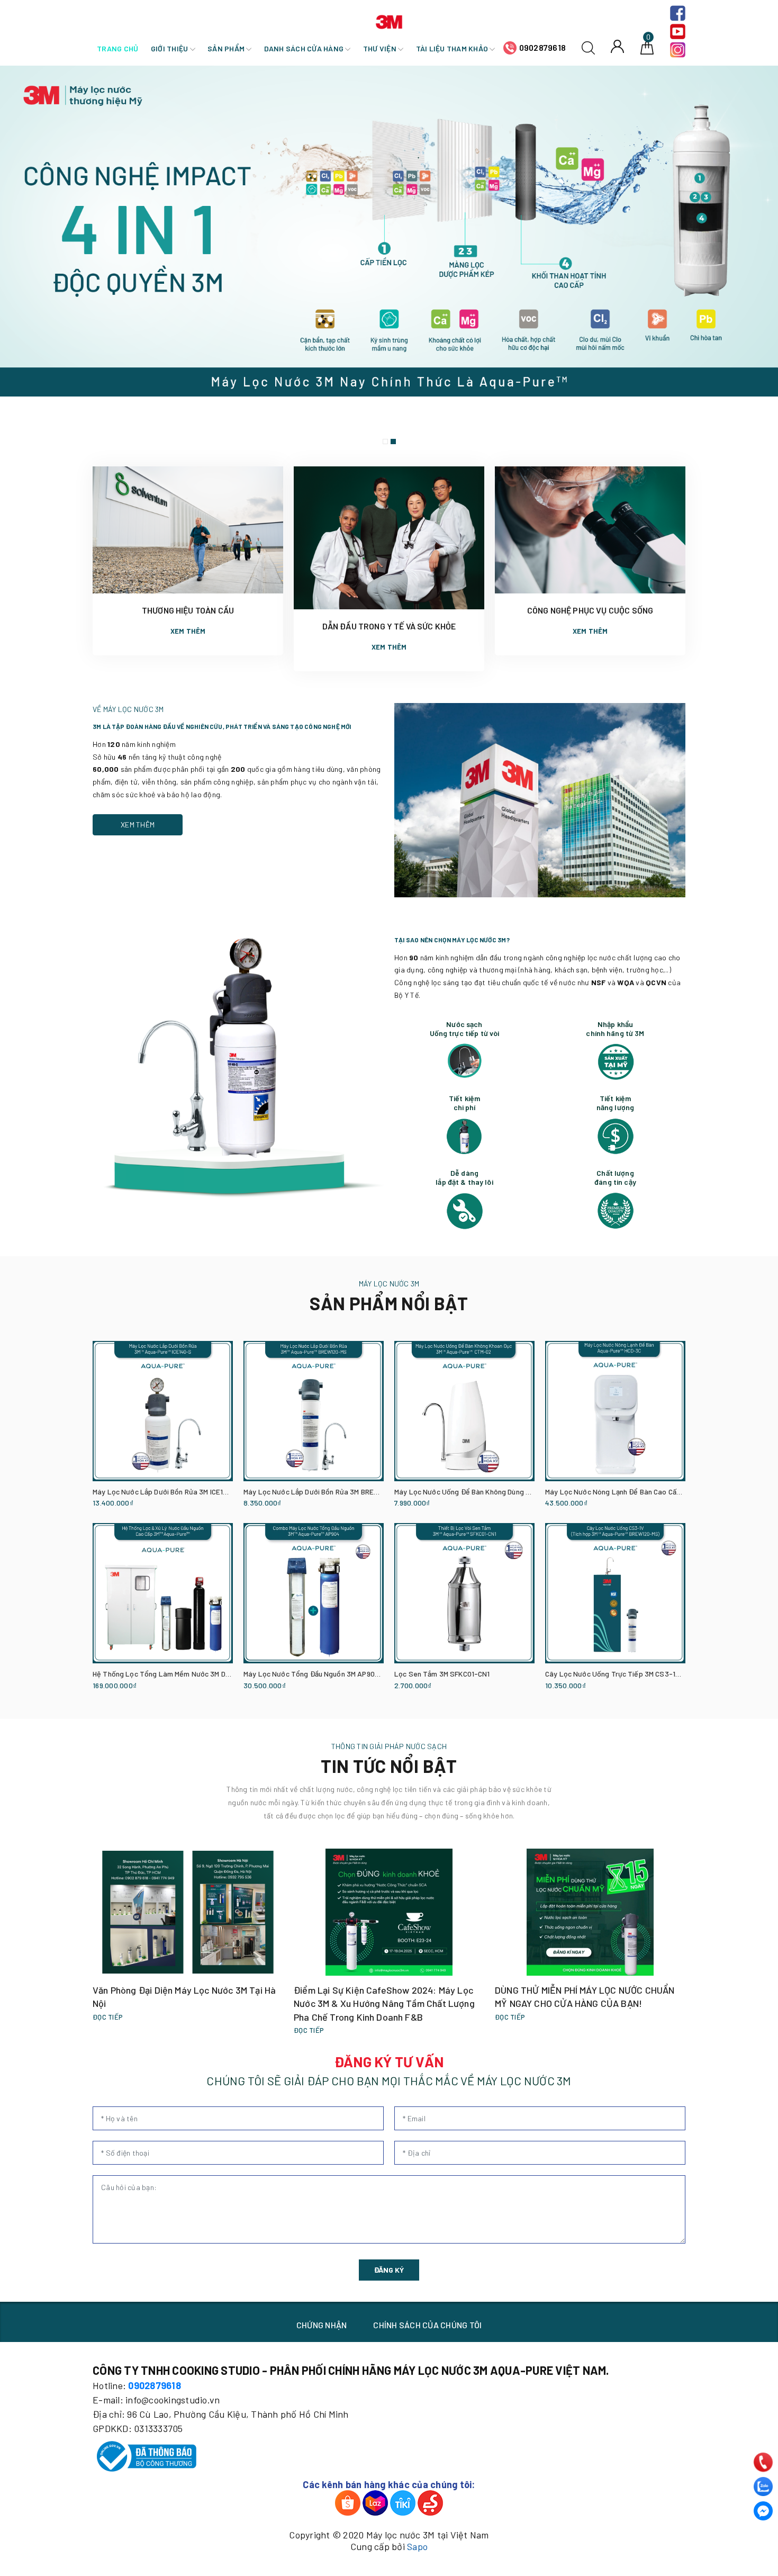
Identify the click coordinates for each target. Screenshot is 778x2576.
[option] (389, 258)
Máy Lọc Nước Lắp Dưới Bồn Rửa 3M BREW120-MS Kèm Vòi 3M (343, 1492)
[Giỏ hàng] (647, 47)
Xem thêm (188, 631)
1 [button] (385, 442)
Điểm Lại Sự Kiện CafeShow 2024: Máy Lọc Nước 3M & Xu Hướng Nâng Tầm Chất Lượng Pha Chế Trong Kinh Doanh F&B (384, 2003)
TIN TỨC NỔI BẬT (389, 1766)
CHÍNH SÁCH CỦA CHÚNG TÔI (427, 2325)
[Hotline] (763, 2462)
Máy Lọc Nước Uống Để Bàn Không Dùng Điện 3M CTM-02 (487, 1492)
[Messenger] (763, 2511)
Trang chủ (117, 48)
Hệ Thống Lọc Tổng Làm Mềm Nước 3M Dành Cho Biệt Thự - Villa (197, 1674)
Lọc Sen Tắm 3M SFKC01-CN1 (442, 1674)
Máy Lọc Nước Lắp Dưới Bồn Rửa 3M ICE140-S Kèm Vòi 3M (186, 1492)
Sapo (417, 2546)
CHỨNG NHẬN (322, 2325)
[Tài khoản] (617, 46)
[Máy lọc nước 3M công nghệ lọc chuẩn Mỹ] (389, 258)
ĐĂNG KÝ (389, 2270)
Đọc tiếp (108, 2017)
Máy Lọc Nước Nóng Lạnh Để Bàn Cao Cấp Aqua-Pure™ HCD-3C (648, 1492)
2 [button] (393, 442)
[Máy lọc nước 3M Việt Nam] (389, 20)
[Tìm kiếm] (588, 47)
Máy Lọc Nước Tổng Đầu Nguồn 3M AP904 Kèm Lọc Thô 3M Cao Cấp (353, 1674)
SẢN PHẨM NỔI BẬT (389, 1303)
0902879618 (543, 47)
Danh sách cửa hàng (305, 48)
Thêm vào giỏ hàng (119, 1504)
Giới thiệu (170, 48)
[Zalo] (763, 2487)
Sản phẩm (227, 48)
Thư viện (381, 48)
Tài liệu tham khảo (453, 48)
